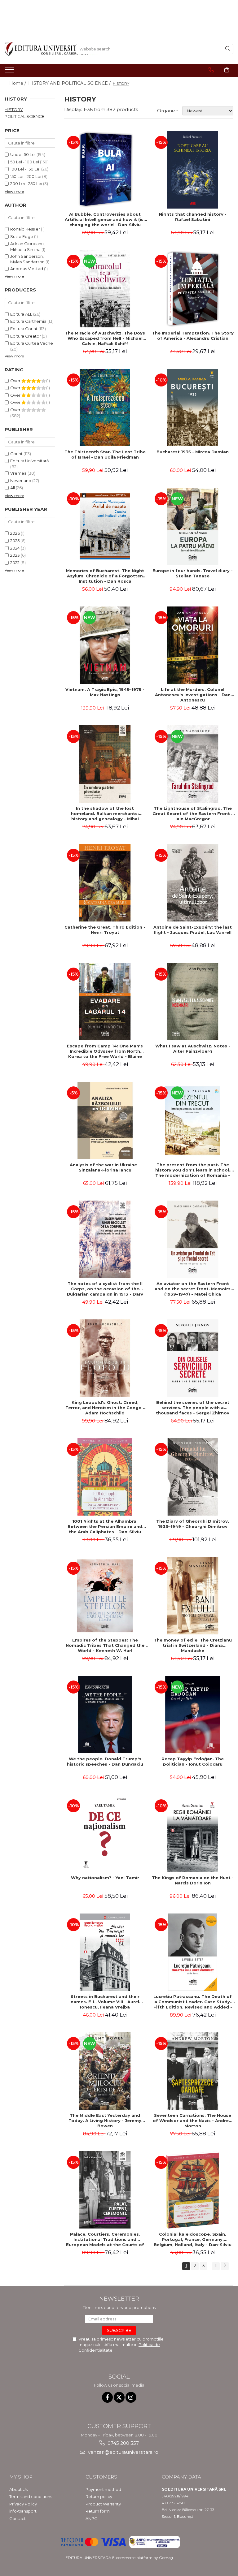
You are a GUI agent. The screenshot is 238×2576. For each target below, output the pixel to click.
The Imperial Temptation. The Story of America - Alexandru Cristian (193, 336)
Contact (18, 2518)
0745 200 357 (123, 2443)
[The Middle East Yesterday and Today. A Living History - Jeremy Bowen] (105, 2071)
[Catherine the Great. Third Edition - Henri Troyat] (105, 883)
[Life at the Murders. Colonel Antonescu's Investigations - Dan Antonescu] (193, 645)
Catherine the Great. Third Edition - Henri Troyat (105, 930)
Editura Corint (24, 329)
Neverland (21, 481)
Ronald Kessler (25, 229)
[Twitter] (119, 2397)
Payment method (103, 2489)
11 (216, 2266)
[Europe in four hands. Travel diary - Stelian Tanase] (193, 526)
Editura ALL (21, 314)
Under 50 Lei (23, 154)
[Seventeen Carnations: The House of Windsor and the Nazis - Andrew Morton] (193, 2071)
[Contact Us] (211, 70)
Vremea (18, 473)
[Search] (228, 49)
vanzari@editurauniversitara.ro (123, 2452)
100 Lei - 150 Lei (25, 169)
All (13, 488)
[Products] (10, 71)
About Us (18, 2489)
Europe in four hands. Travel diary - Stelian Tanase (193, 573)
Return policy (99, 2496)
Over (16, 381)
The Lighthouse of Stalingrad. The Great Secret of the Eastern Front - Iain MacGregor (193, 813)
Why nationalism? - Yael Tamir (105, 1878)
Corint (16, 454)
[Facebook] (107, 2397)
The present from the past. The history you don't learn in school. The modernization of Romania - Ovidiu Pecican (193, 1170)
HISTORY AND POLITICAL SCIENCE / (70, 83)
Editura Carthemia (28, 321)
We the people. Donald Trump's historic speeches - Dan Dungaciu (105, 1761)
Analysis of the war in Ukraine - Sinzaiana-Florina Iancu (105, 1167)
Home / (18, 83)
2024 (15, 548)
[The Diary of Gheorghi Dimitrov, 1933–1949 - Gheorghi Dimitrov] (193, 1477)
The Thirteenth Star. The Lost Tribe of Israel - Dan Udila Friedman (105, 454)
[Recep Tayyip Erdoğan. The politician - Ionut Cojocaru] (193, 1715)
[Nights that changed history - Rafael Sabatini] (193, 170)
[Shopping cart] (227, 70)
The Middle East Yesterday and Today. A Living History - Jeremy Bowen (105, 2121)
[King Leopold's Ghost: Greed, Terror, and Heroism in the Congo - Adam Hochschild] (105, 1358)
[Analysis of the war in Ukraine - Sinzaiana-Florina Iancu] (105, 1120)
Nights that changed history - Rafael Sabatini (193, 217)
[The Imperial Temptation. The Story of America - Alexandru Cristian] (193, 289)
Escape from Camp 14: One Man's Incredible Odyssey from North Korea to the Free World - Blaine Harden (105, 1051)
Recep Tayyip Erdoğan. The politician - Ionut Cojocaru (193, 1761)
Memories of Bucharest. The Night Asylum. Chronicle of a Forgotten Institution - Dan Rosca (105, 576)
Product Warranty (103, 2504)
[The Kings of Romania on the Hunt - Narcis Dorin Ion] (193, 1833)
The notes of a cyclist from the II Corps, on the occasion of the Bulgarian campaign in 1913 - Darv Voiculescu (105, 1289)
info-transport (23, 2511)
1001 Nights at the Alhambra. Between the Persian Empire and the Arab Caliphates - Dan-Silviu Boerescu (105, 1526)
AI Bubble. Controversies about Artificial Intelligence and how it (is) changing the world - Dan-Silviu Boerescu (105, 219)
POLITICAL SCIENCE (24, 116)
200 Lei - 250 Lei (26, 183)
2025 (15, 541)
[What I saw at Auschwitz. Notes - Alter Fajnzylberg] (193, 1002)
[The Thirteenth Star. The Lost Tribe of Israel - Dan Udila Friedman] (105, 408)
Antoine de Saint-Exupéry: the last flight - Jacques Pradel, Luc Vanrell (193, 930)
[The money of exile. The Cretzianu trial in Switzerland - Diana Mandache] (193, 1596)
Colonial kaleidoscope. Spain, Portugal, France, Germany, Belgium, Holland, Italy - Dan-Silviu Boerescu (193, 2239)
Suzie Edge (22, 236)
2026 (15, 533)
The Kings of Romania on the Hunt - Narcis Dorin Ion (193, 1880)
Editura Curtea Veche (32, 343)
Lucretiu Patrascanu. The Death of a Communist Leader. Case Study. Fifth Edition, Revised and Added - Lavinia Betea (193, 2002)
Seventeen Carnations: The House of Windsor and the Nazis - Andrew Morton (193, 2121)
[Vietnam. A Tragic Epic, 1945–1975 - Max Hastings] (105, 645)
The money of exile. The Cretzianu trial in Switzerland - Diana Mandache (193, 1645)
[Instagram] (131, 2397)
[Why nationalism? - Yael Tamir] (105, 1833)
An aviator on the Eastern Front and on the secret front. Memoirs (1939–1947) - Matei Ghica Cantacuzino (193, 1289)
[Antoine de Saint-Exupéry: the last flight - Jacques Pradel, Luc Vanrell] (193, 883)
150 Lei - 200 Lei (26, 176)
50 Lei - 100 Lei (25, 162)
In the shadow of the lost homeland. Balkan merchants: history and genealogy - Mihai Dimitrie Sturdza (105, 813)
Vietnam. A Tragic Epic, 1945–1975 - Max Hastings (105, 692)
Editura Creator (26, 336)
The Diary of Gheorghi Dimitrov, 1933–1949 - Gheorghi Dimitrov (193, 1524)
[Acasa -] (36, 49)
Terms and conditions (31, 2496)
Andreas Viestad (27, 269)
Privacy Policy (23, 2504)
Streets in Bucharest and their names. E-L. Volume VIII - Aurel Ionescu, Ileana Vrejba (105, 2002)
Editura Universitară (30, 461)
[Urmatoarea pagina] (225, 2266)
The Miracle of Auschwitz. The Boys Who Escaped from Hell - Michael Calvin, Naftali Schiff (105, 338)
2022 (15, 563)
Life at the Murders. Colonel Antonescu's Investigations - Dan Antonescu (193, 695)
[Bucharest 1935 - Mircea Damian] (193, 408)
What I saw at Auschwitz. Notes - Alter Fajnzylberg (193, 1049)
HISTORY (14, 110)
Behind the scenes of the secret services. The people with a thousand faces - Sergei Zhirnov (193, 1408)
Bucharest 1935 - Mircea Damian (193, 452)
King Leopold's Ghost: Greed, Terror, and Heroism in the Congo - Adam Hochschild (105, 1408)
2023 (15, 555)
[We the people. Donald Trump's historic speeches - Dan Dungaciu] (105, 1715)
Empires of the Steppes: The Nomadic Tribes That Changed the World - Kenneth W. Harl (105, 1645)
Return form (98, 2511)
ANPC (91, 2518)
